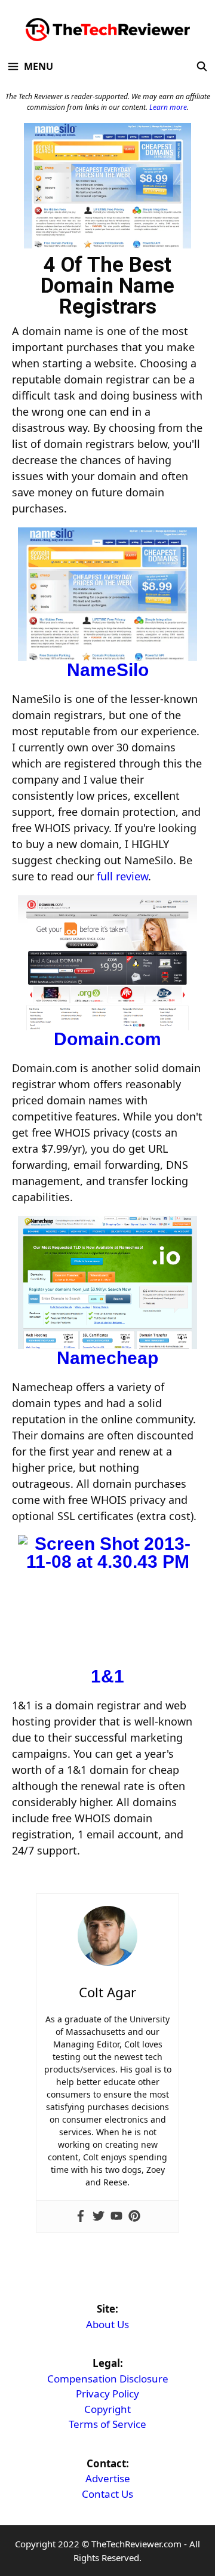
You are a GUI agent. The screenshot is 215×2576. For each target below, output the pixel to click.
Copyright (107, 2409)
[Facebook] (81, 2216)
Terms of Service (107, 2424)
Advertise (108, 2478)
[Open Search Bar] (202, 66)
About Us (107, 2324)
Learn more (168, 107)
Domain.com (107, 1039)
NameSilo (108, 670)
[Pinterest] (134, 2216)
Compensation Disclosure (108, 2379)
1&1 (107, 1676)
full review (122, 876)
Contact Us (107, 2494)
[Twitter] (99, 2216)
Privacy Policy (107, 2394)
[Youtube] (116, 2216)
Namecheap (107, 1358)
